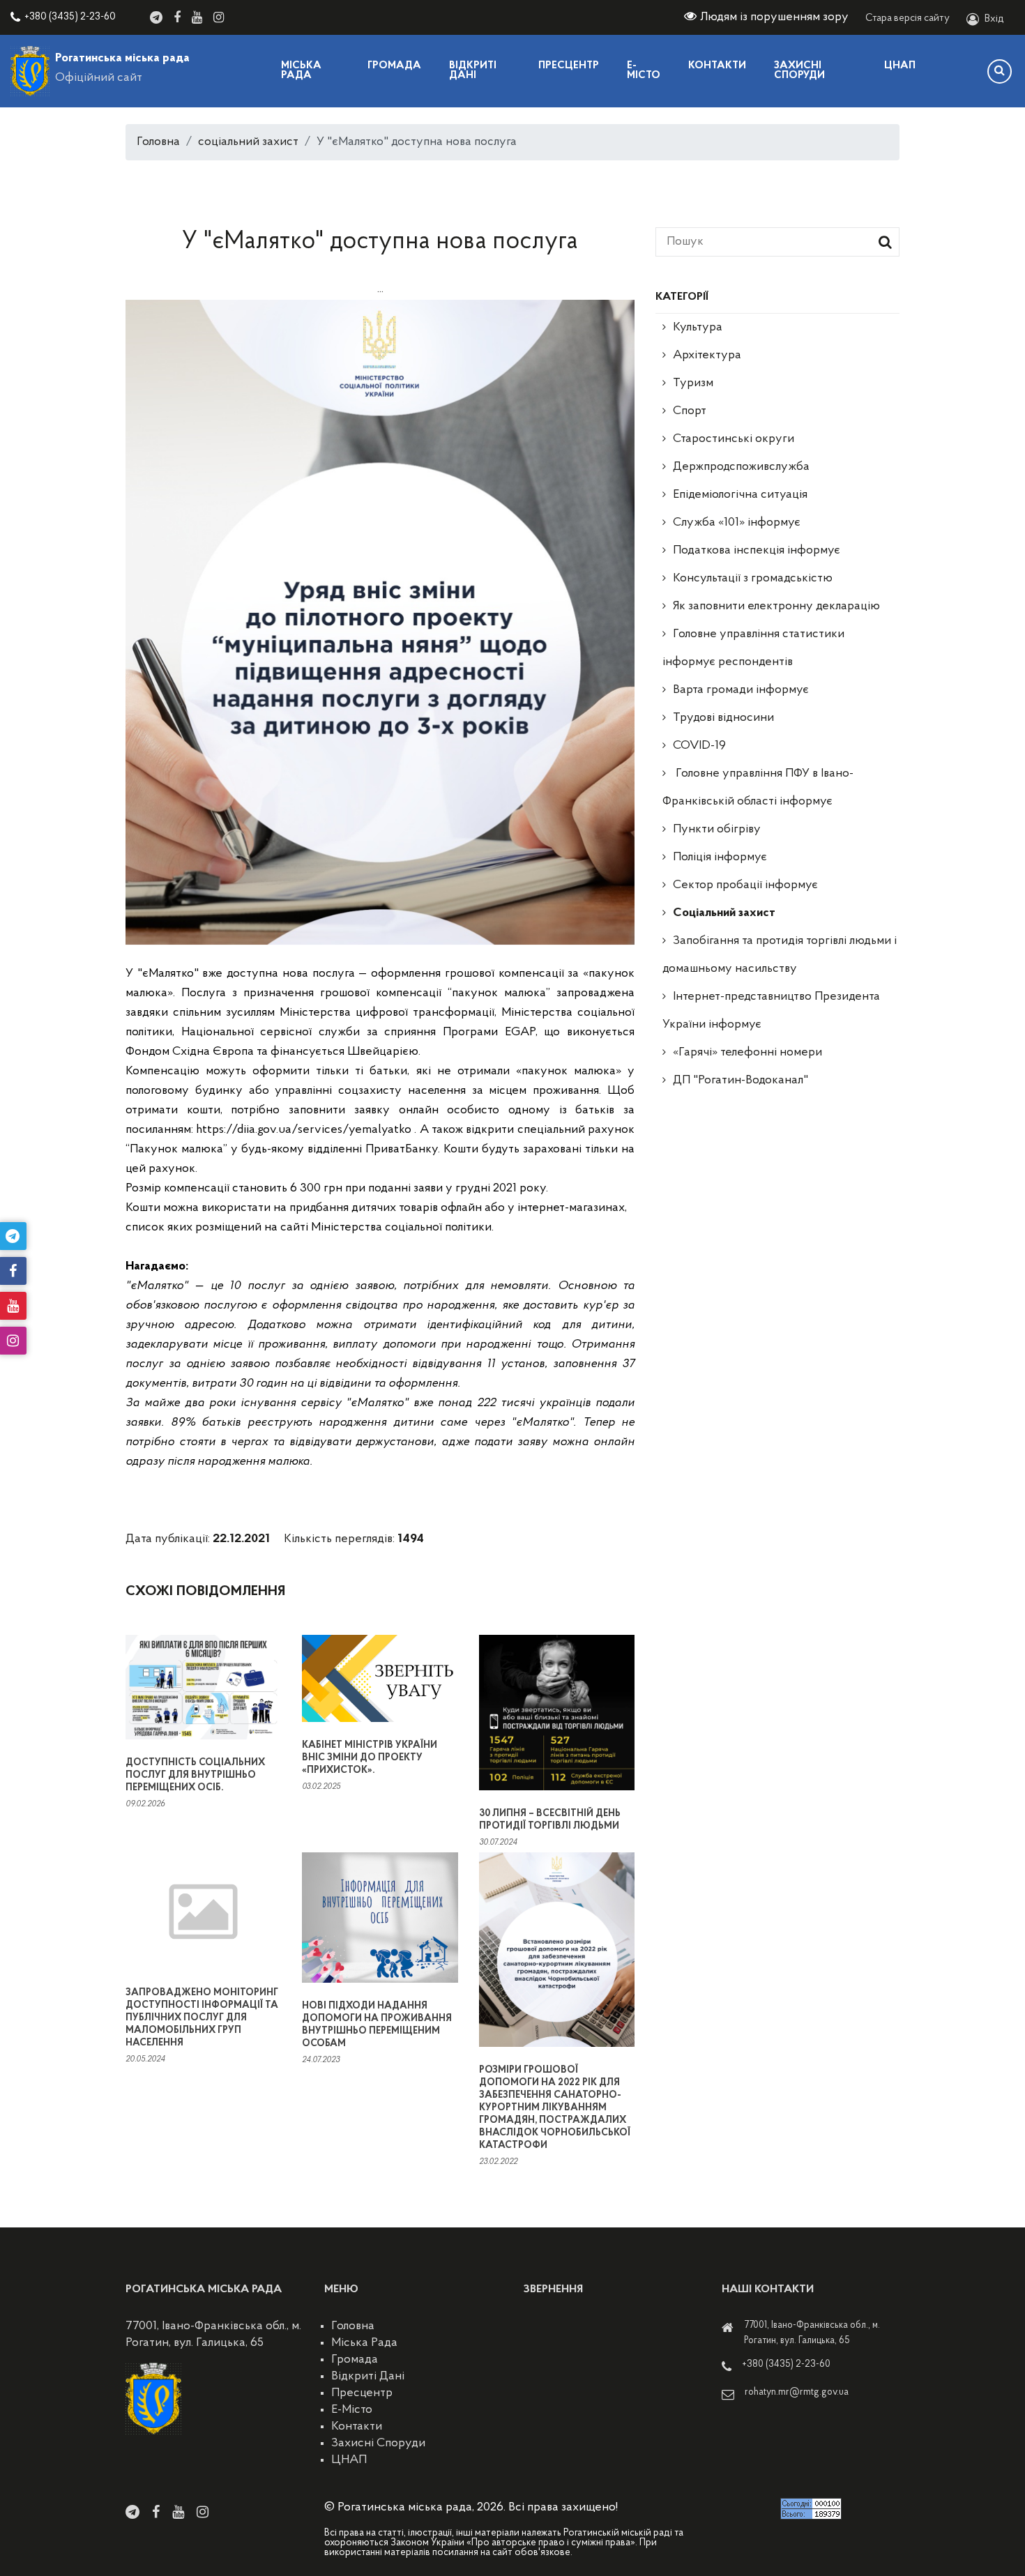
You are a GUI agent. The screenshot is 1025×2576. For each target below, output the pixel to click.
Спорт (690, 411)
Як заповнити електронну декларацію (776, 607)
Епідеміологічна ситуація (740, 495)
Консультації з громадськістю (753, 579)
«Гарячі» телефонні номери (747, 1053)
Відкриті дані (473, 71)
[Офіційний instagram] (219, 17)
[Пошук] (1000, 71)
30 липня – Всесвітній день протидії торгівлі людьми (550, 1820)
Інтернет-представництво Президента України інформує (771, 1011)
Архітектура (707, 356)
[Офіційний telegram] (156, 17)
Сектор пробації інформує (745, 885)
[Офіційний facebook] (177, 17)
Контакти (717, 66)
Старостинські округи (734, 439)
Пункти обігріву (717, 830)
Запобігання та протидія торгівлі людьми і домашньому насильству (780, 955)
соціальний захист (248, 142)
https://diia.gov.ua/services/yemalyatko (302, 1130)
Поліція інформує (720, 858)
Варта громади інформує (741, 690)
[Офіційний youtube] (197, 17)
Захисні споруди (799, 71)
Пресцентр (569, 66)
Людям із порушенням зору (774, 17)
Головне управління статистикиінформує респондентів (753, 648)
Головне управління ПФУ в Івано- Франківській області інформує (758, 788)
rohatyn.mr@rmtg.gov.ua (797, 2392)
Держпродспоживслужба (741, 467)
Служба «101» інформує (737, 523)
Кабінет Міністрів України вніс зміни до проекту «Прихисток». (370, 1758)
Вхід (994, 19)
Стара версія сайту (908, 18)
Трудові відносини (723, 718)
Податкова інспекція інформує (757, 551)
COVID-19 (699, 746)
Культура (698, 328)
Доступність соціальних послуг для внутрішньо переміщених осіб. (195, 1775)
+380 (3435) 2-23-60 (70, 17)
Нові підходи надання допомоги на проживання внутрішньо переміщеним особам (377, 2025)
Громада (394, 66)
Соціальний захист (724, 913)
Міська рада (301, 71)
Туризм (693, 383)
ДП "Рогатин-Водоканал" (741, 1081)
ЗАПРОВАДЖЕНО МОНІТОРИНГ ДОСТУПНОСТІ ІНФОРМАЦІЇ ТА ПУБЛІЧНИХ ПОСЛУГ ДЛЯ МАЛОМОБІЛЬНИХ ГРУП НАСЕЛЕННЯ (202, 2018)
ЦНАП (900, 66)
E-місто (644, 71)
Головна (158, 142)
